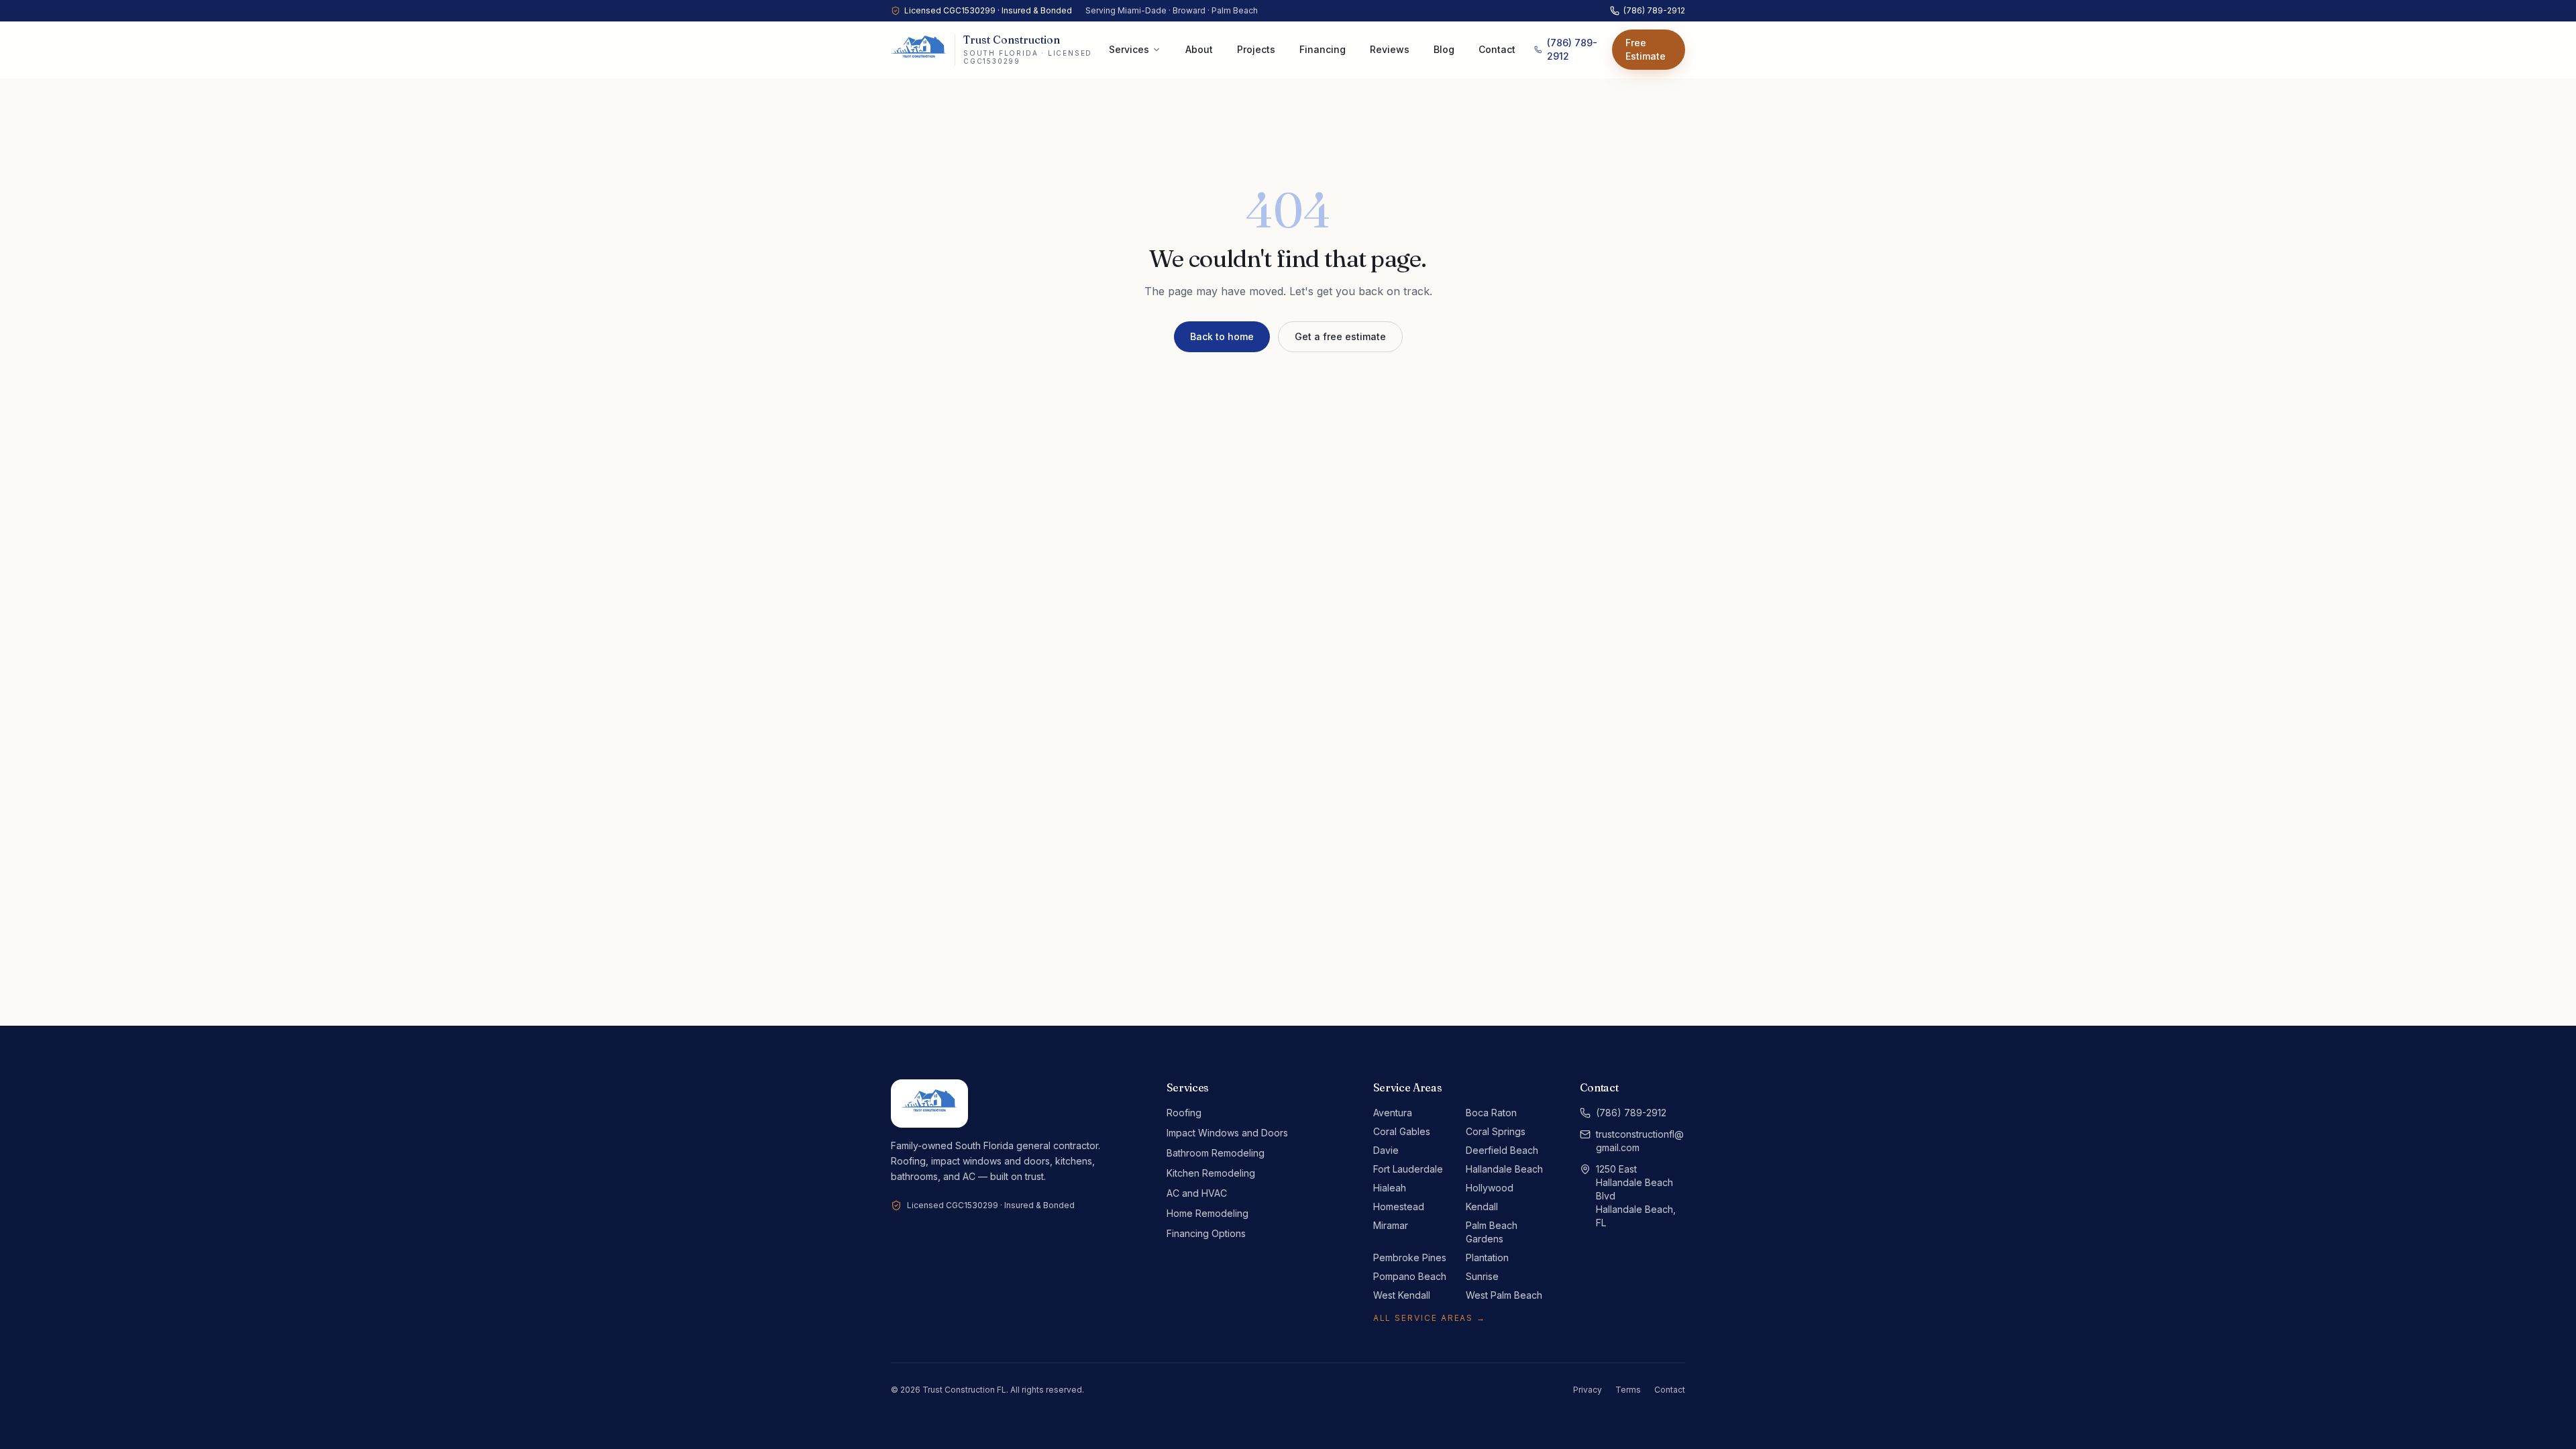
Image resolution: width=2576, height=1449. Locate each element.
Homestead (1399, 1206)
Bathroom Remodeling (1216, 1153)
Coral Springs (1496, 1131)
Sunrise (1482, 1276)
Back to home (1222, 336)
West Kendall (1402, 1295)
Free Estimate (1646, 49)
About (1199, 49)
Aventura (1393, 1113)
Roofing (1184, 1113)
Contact (1497, 49)
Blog (1444, 49)
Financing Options (1206, 1233)
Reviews (1390, 49)
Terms (1628, 1390)
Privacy (1588, 1390)
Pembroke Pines (1410, 1257)
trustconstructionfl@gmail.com (1640, 1141)
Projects (1256, 49)
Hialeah (1390, 1188)
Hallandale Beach (1504, 1169)
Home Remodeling (1207, 1213)
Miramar (1391, 1225)
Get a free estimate (1340, 336)
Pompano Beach (1410, 1276)
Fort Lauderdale (1408, 1169)
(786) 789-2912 (1654, 10)
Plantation (1487, 1257)
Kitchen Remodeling (1211, 1173)
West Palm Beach (1504, 1295)
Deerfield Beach (1502, 1150)
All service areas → (1430, 1318)
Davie (1386, 1150)
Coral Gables (1402, 1131)
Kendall (1482, 1206)
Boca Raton (1491, 1113)
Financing (1323, 49)
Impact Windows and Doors (1227, 1133)
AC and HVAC (1197, 1193)
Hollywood (1490, 1188)
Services (1129, 49)
